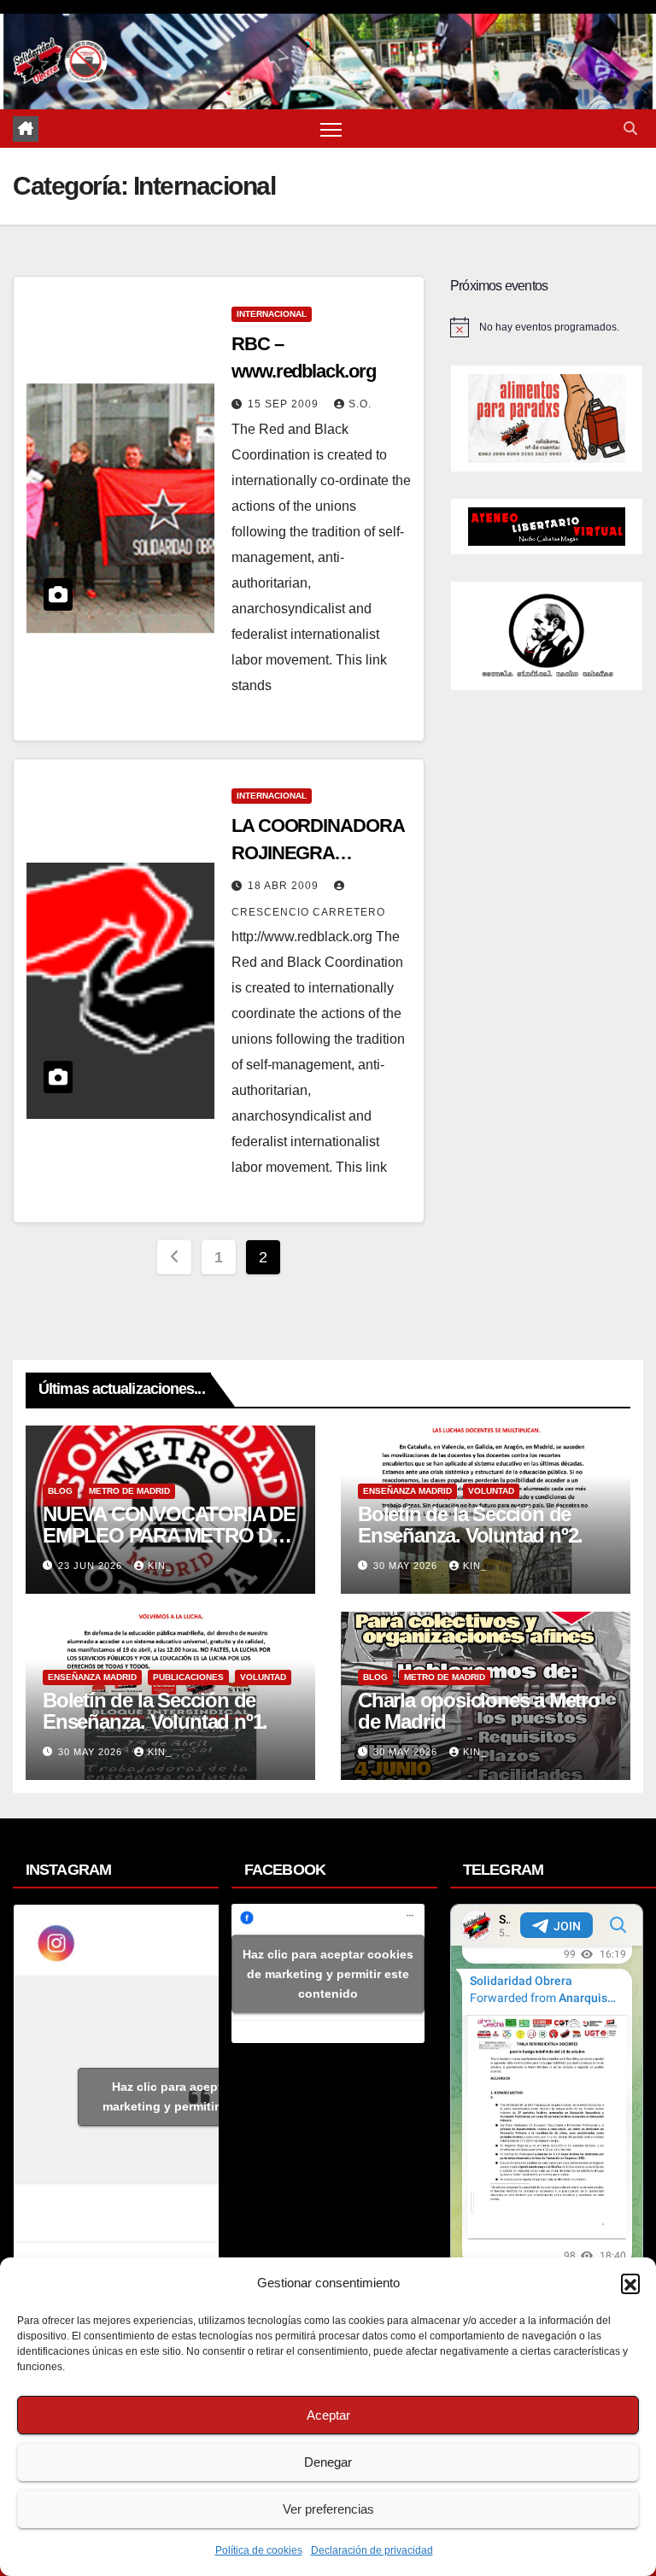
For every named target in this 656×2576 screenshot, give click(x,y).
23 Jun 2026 (92, 1566)
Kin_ (160, 1566)
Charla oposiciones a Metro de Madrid (479, 1711)
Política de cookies (259, 2550)
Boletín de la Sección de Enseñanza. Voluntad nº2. (470, 1525)
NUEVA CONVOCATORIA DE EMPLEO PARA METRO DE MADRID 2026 (169, 1535)
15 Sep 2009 (285, 404)
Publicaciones (188, 1677)
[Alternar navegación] (331, 129)
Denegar (328, 2462)
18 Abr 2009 (285, 886)
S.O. (360, 404)
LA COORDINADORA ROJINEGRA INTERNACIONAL (318, 853)
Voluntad (491, 1491)
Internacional (272, 314)
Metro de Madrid (129, 1491)
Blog (60, 1491)
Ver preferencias (328, 2509)
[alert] (547, 327)
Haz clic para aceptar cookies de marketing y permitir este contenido (206, 2096)
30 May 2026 (407, 1566)
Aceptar (328, 2415)
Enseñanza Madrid (407, 1491)
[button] (630, 2283)
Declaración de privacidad (372, 2550)
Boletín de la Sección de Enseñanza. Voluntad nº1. (155, 1711)
